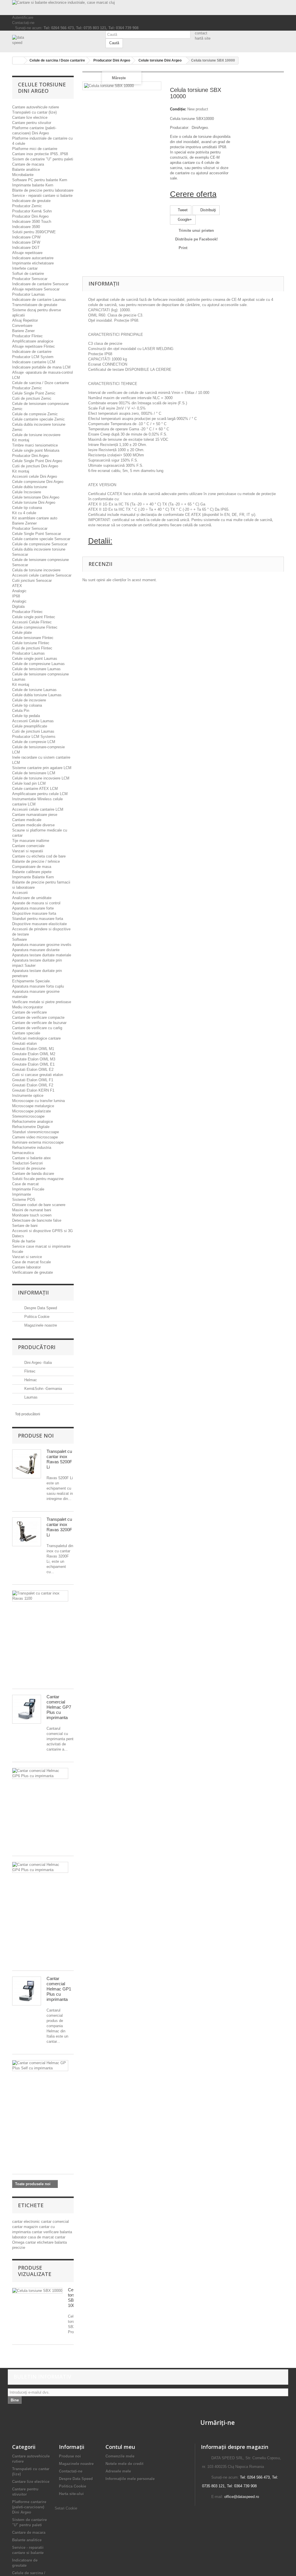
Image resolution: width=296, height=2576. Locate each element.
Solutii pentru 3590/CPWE (34, 232)
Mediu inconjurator (27, 1007)
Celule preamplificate (30, 726)
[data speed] (54, 40)
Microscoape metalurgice (33, 1106)
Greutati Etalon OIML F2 (33, 1085)
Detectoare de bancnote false (37, 1220)
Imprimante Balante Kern (33, 877)
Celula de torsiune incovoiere (36, 570)
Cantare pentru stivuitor (32, 123)
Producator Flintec (27, 336)
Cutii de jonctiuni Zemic (32, 398)
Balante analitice (26, 170)
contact (201, 33)
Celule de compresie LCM (34, 742)
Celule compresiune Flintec (35, 627)
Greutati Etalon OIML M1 (33, 1049)
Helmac (30, 1380)
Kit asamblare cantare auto (35, 518)
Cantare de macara (28, 164)
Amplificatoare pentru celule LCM (40, 794)
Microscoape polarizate (32, 1111)
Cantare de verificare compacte (38, 1017)
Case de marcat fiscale (32, 1262)
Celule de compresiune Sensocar (40, 544)
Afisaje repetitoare (27, 253)
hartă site (203, 38)
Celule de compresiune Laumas (38, 664)
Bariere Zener (23, 331)
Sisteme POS (24, 1200)
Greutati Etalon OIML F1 (33, 1080)
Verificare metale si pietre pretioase (42, 1002)
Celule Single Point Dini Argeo (37, 461)
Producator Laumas (28, 294)
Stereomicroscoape (28, 1116)
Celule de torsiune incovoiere (36, 435)
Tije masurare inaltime (31, 841)
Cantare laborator (26, 1267)
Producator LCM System (33, 357)
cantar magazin (26, 2227)
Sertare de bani (25, 1226)
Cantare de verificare (29, 1012)
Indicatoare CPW (26, 237)
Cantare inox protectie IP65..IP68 (40, 154)
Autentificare (23, 17)
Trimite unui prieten (196, 230)
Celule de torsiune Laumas (34, 690)
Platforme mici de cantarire (35, 149)
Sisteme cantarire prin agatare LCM (42, 768)
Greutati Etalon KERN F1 (33, 1090)
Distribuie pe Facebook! (196, 239)
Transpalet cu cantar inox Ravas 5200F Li (59, 1459)
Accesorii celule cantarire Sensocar (42, 575)
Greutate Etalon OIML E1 (33, 1064)
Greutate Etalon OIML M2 (34, 1054)
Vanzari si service (27, 1257)
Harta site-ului (71, 2494)
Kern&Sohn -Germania (42, 1389)
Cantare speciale (26, 1033)
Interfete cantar (25, 268)
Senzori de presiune (29, 1168)
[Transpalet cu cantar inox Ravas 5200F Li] (27, 1464)
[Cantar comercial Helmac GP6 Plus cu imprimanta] (40, 1773)
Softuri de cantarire (28, 274)
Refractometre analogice (33, 1122)
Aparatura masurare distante (36, 950)
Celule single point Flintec (34, 617)
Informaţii (33, 1292)
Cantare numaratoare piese (35, 815)
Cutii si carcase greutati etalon (38, 1075)
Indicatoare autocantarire (33, 258)
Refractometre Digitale (31, 1127)
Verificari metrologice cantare (36, 1038)
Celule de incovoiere (29, 700)
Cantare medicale (27, 820)
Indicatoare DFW (26, 242)
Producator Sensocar (30, 279)
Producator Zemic (27, 206)
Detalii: (100, 541)
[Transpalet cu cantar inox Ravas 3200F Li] (27, 1532)
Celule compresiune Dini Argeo (38, 482)
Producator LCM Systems (34, 737)
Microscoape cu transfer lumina (38, 1101)
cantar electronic (27, 2222)
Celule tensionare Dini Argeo (36, 497)
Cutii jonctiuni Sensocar (32, 580)
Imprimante (22, 1194)
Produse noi (36, 1436)
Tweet (182, 210)
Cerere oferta (193, 194)
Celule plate (22, 633)
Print (183, 248)
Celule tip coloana (27, 508)
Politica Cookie (36, 1317)
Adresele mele (118, 2471)
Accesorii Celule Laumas (33, 721)
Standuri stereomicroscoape (36, 1132)
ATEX (17, 586)
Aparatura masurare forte (33, 908)
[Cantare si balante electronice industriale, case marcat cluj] (148, 8)
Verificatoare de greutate (33, 1272)
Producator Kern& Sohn (32, 211)
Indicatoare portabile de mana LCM (41, 367)
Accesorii (20, 893)
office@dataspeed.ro (242, 2497)
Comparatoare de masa (32, 867)
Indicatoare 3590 (26, 227)
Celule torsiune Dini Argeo (34, 502)
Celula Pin (21, 711)
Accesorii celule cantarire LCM (38, 809)
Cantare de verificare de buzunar (39, 1023)
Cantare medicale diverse (33, 825)
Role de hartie (24, 1241)
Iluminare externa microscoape (38, 1142)
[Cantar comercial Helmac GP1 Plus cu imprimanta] (27, 1991)
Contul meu (120, 2447)
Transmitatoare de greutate (35, 305)
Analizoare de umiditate (32, 898)
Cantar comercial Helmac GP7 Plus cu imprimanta (59, 1707)
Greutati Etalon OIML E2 (33, 1070)
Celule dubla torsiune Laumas (37, 695)
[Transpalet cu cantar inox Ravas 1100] (40, 1596)
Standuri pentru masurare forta (38, 919)
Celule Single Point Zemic (34, 393)
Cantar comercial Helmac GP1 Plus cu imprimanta (59, 1989)
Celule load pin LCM (29, 783)
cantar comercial (55, 2222)
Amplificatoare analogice (33, 341)
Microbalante (23, 175)
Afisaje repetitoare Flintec (34, 346)
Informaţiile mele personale (130, 2479)
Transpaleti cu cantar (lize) (34, 112)
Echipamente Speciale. (32, 981)
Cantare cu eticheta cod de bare (39, 856)
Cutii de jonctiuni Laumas (33, 731)
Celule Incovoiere (27, 492)
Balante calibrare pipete (32, 872)
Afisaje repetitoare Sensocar (36, 289)
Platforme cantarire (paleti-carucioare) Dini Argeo (29, 2507)
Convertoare (22, 326)
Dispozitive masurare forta (34, 913)
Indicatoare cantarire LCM (34, 362)
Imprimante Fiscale (28, 1189)
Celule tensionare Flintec (33, 638)
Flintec (29, 1371)
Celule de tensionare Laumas (36, 669)
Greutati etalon (24, 1043)
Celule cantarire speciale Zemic (38, 419)
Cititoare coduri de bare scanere (39, 1205)
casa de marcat (41, 2237)
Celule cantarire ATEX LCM (35, 789)
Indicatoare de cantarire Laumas (39, 300)
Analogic (19, 591)
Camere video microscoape (35, 1137)
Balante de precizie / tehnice (36, 861)
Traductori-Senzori (27, 1163)
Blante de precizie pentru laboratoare (43, 190)
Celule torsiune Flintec (31, 643)
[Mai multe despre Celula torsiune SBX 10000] (37, 2291)
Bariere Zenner (24, 523)
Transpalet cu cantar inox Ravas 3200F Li (59, 1527)
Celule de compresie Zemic (35, 414)
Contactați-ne (23, 23)
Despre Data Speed (40, 1308)
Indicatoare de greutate (31, 201)
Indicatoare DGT (26, 248)
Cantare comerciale (28, 846)
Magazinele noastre (40, 1325)
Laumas (30, 1397)
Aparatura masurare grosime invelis (42, 945)
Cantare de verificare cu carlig (37, 1028)
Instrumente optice (28, 1096)
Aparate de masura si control (36, 903)
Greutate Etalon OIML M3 (34, 1059)
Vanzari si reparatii (28, 851)
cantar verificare (46, 2232)
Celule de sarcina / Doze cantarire (40, 383)
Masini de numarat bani (32, 1210)
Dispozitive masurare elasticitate (39, 924)
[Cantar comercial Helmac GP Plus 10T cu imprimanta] (40, 2066)
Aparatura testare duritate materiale (42, 955)
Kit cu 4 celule (24, 513)
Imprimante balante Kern (33, 185)
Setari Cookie (66, 2508)
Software (20, 939)
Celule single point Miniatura (36, 450)
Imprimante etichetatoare (33, 263)
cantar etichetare (40, 2242)
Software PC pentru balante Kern (40, 180)
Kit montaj (21, 440)
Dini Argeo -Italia (37, 1363)
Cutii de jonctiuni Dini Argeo (35, 466)
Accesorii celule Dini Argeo (35, 476)
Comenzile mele (120, 2456)
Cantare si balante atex (32, 1158)
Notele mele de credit (124, 2464)
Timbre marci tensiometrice (35, 445)
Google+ (184, 220)
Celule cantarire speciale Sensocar (41, 539)
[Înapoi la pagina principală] (18, 61)
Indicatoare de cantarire (32, 352)
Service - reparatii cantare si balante (42, 196)
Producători (37, 1347)
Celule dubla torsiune (30, 487)
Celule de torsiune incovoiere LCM (41, 778)
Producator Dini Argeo (30, 216)
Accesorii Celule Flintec (32, 622)
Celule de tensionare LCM (34, 773)
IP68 (16, 596)
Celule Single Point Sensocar (37, 534)
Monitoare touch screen (32, 1215)
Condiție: (178, 109)
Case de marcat (25, 1184)
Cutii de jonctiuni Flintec (32, 648)
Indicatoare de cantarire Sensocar (40, 284)
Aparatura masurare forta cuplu (38, 986)
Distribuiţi (208, 210)
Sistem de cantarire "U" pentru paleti (43, 159)
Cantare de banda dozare (33, 1174)
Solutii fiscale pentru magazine (38, 1179)
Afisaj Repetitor (25, 320)
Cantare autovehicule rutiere (36, 107)
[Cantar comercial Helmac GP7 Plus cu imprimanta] (27, 1709)
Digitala (18, 607)
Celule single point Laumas (35, 659)
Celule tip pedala (26, 716)
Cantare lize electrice (30, 117)
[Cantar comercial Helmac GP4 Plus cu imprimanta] (40, 1867)
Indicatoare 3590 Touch (32, 222)
